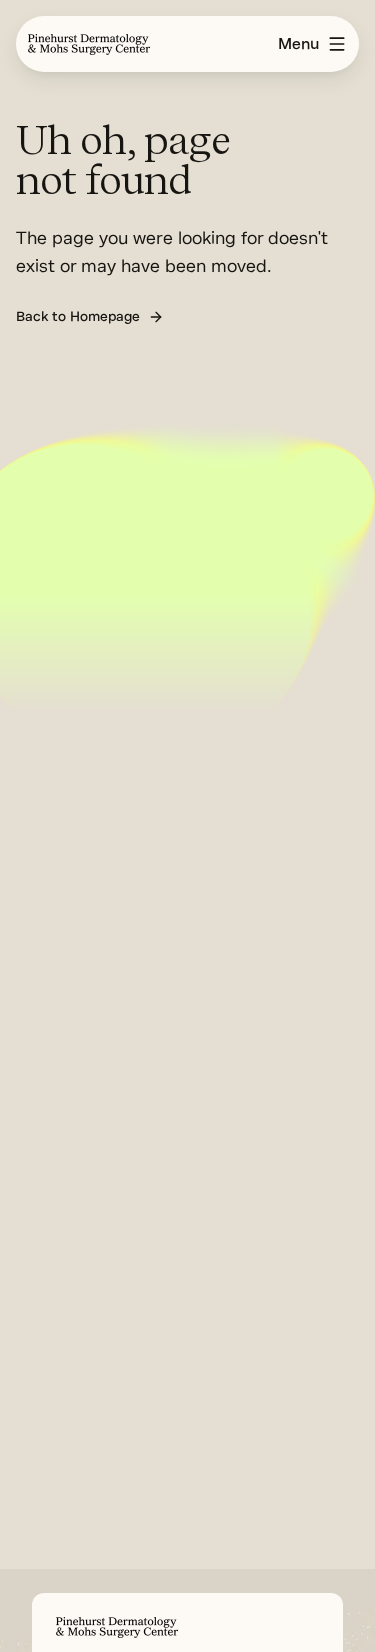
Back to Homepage (78, 316)
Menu (298, 44)
